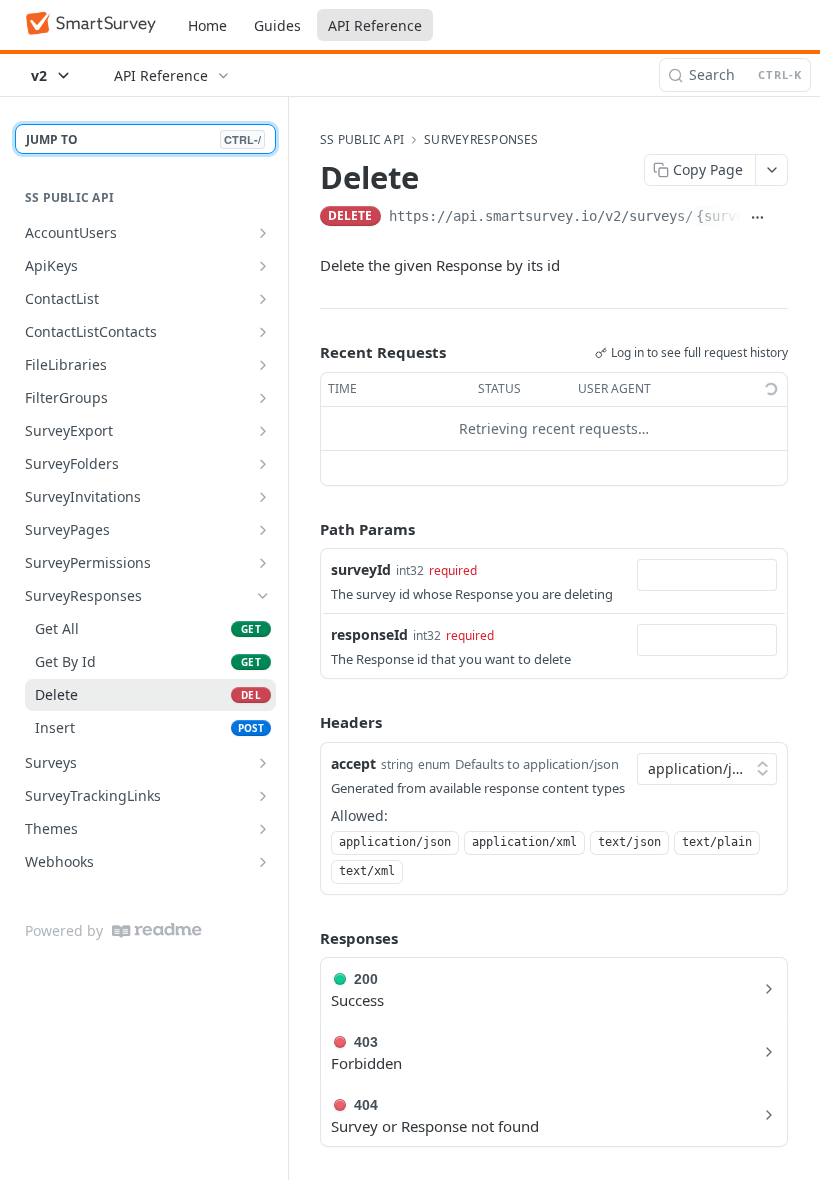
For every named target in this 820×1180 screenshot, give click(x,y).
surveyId (361, 569)
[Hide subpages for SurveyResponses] (263, 596)
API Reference (375, 25)
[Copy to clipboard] (780, 218)
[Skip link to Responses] (306, 938)
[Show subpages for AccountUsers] (263, 233)
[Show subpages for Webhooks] (263, 862)
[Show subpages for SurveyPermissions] (263, 563)
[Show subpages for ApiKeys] (263, 266)
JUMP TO (143, 139)
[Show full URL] (757, 218)
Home (207, 25)
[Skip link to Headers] (306, 723)
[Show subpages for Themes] (263, 829)
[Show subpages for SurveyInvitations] (263, 497)
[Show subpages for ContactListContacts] (263, 332)
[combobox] (707, 575)
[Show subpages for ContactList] (263, 299)
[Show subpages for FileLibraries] (263, 365)
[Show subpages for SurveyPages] (263, 530)
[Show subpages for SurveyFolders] (263, 464)
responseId (369, 634)
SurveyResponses (481, 140)
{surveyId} (736, 216)
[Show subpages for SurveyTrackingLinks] (263, 796)
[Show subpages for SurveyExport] (263, 431)
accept (353, 763)
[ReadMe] (157, 930)
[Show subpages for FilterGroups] (263, 398)
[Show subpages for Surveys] (263, 763)
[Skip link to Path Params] (306, 529)
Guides (277, 25)
